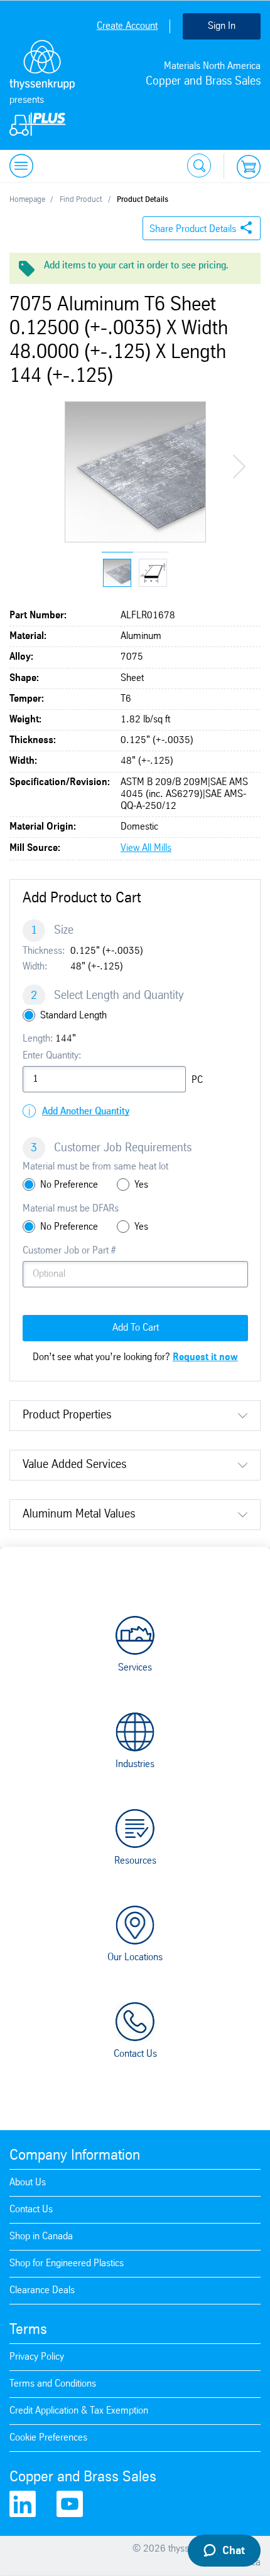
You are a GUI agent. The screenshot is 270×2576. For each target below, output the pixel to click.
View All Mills (146, 848)
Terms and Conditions (53, 2384)
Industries (135, 1764)
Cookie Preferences (48, 2438)
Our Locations (135, 1957)
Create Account (127, 26)
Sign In (222, 26)
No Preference (69, 1185)
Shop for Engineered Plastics (67, 2263)
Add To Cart (136, 1328)
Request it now (205, 1357)
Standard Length (73, 1016)
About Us (28, 2183)
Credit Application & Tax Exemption (79, 2411)
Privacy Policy (37, 2357)
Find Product (81, 200)
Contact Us (135, 2054)
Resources (135, 1861)
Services (135, 1668)
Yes (141, 1185)
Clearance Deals (42, 2290)
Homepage (27, 200)
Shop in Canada (41, 2236)
